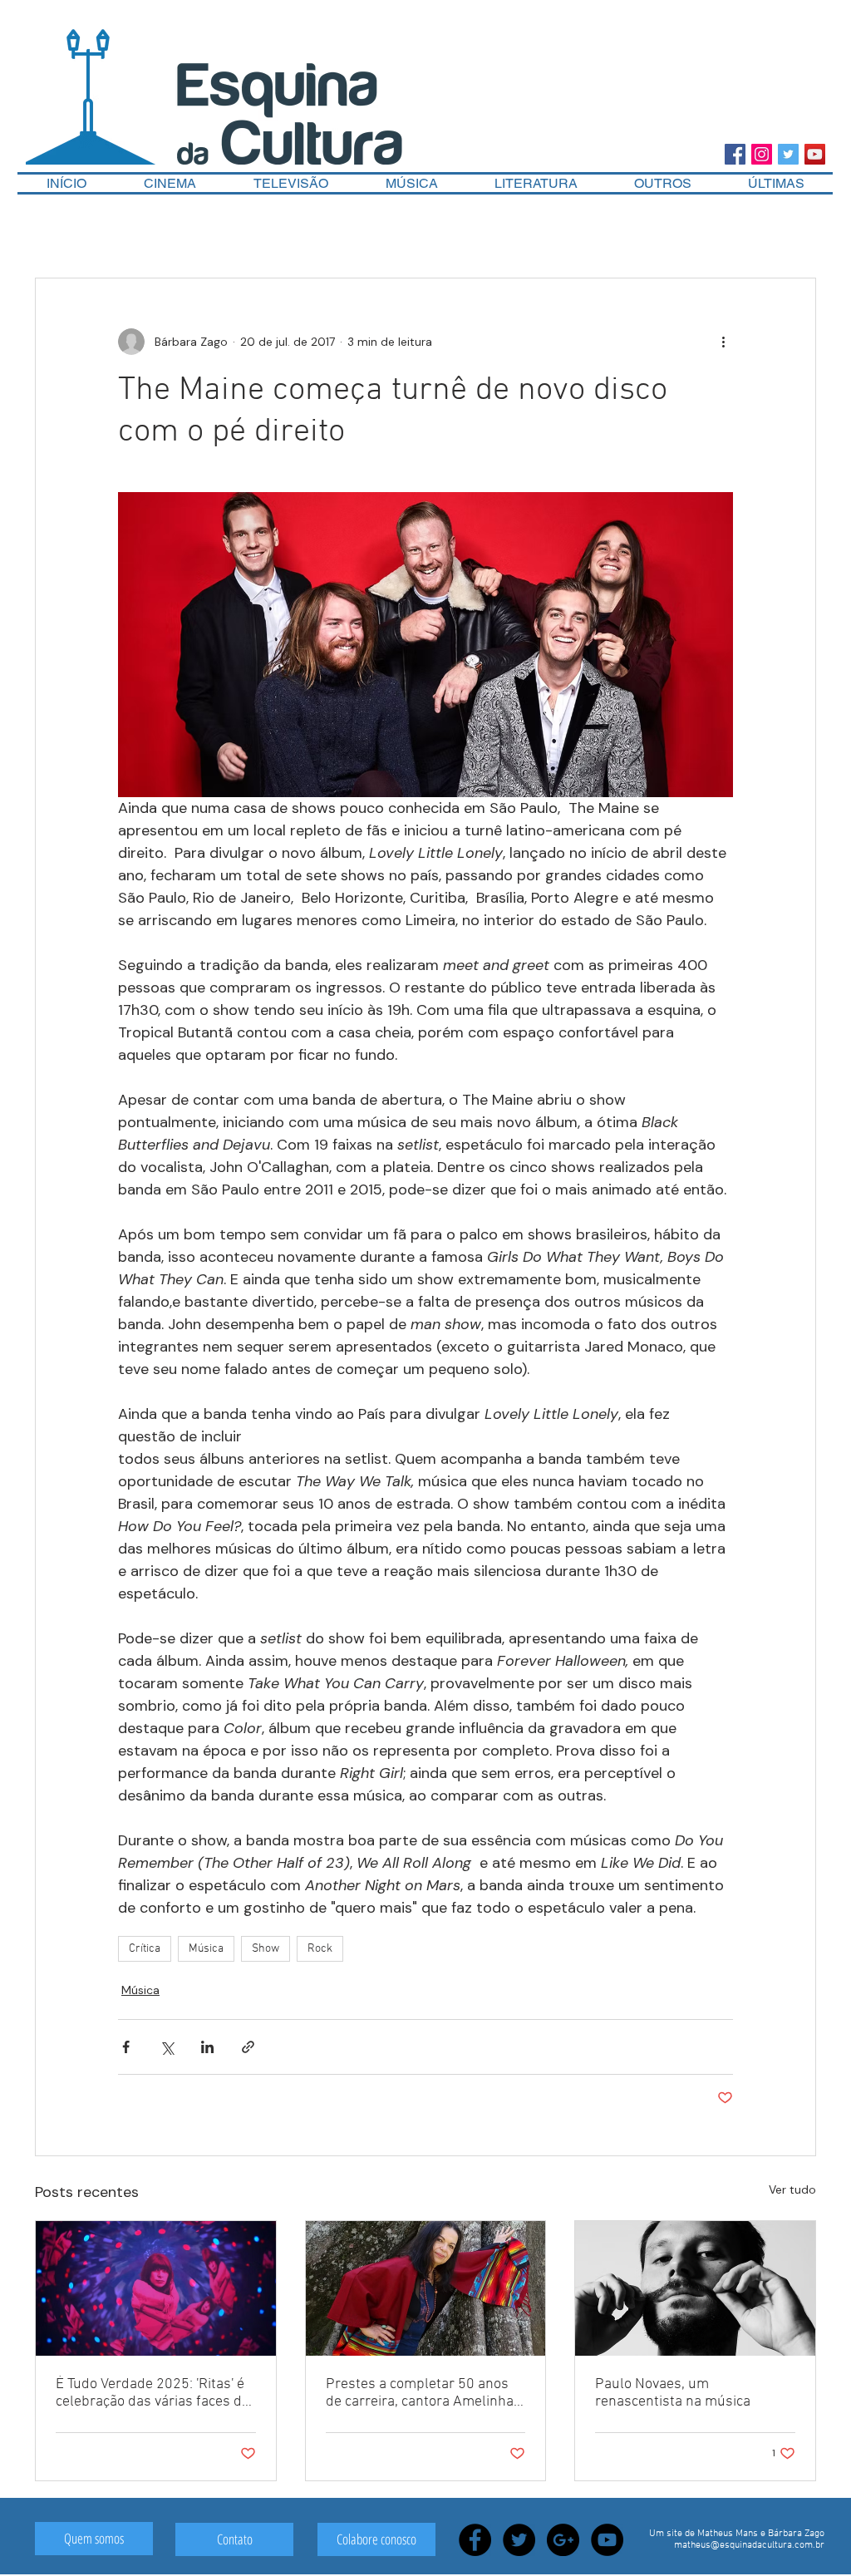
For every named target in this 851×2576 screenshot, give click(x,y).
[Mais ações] (723, 342)
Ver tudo (792, 2189)
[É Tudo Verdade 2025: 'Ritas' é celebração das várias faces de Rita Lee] (156, 2288)
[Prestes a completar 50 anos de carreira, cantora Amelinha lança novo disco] (426, 2288)
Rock (320, 1949)
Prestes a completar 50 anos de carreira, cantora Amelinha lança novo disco (420, 2393)
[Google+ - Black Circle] (563, 2540)
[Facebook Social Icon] (735, 154)
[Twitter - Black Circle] (519, 2540)
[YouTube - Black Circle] (607, 2540)
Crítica (145, 1949)
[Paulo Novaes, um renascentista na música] (695, 2288)
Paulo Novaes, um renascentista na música (673, 2393)
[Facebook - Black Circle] (475, 2540)
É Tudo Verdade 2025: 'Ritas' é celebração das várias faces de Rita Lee (152, 2393)
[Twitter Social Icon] (788, 154)
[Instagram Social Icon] (762, 154)
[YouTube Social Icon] (815, 154)
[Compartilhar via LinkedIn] (207, 2047)
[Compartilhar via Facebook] (126, 2047)
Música (206, 1949)
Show (266, 1949)
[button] (663, 183)
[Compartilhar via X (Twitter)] (167, 2047)
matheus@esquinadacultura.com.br (749, 2545)
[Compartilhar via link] (248, 2047)
